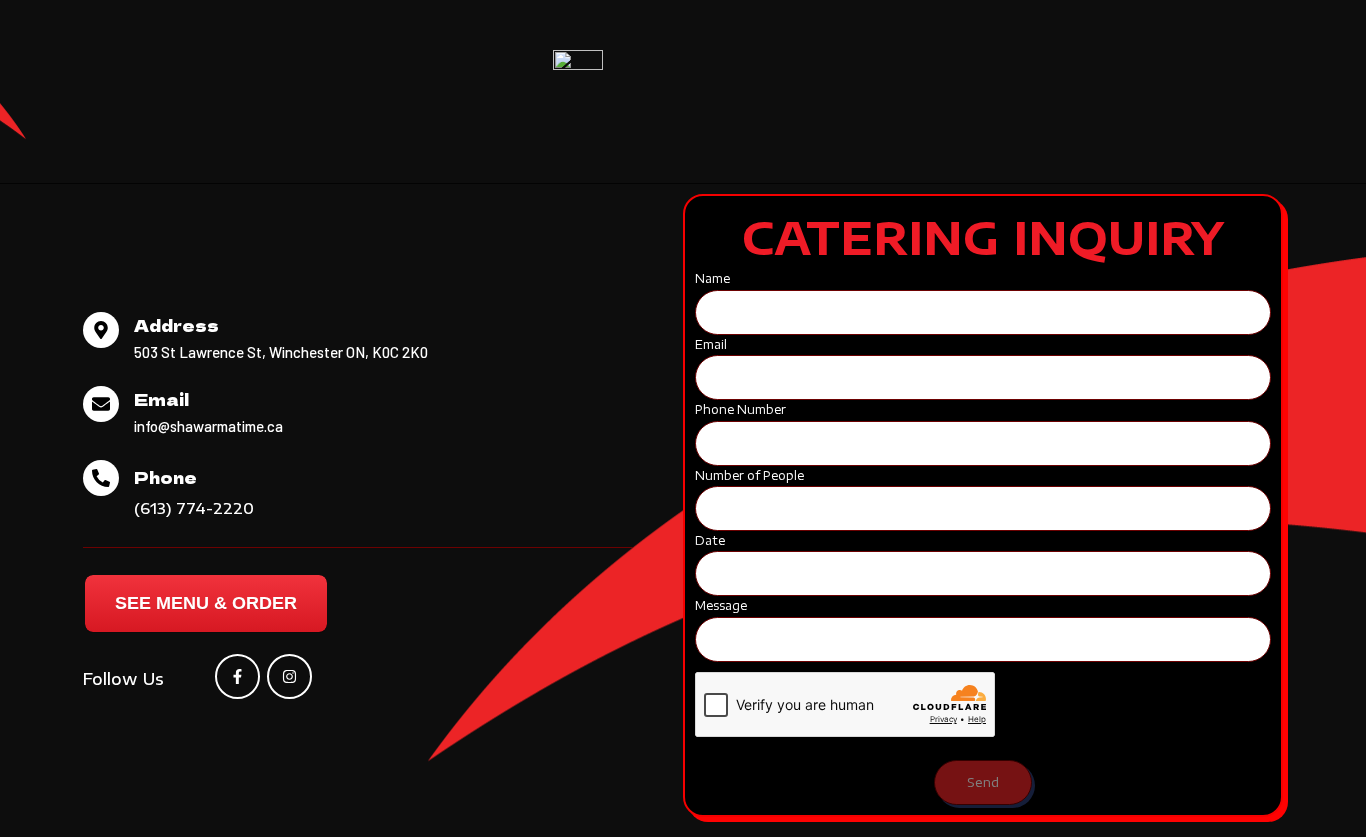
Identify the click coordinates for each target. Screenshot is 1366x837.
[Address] (101, 330)
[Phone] (101, 478)
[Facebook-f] (237, 676)
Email (161, 399)
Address (176, 325)
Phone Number (740, 409)
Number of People (749, 475)
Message (721, 605)
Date (710, 540)
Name (712, 278)
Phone (165, 477)
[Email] (101, 404)
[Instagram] (289, 676)
